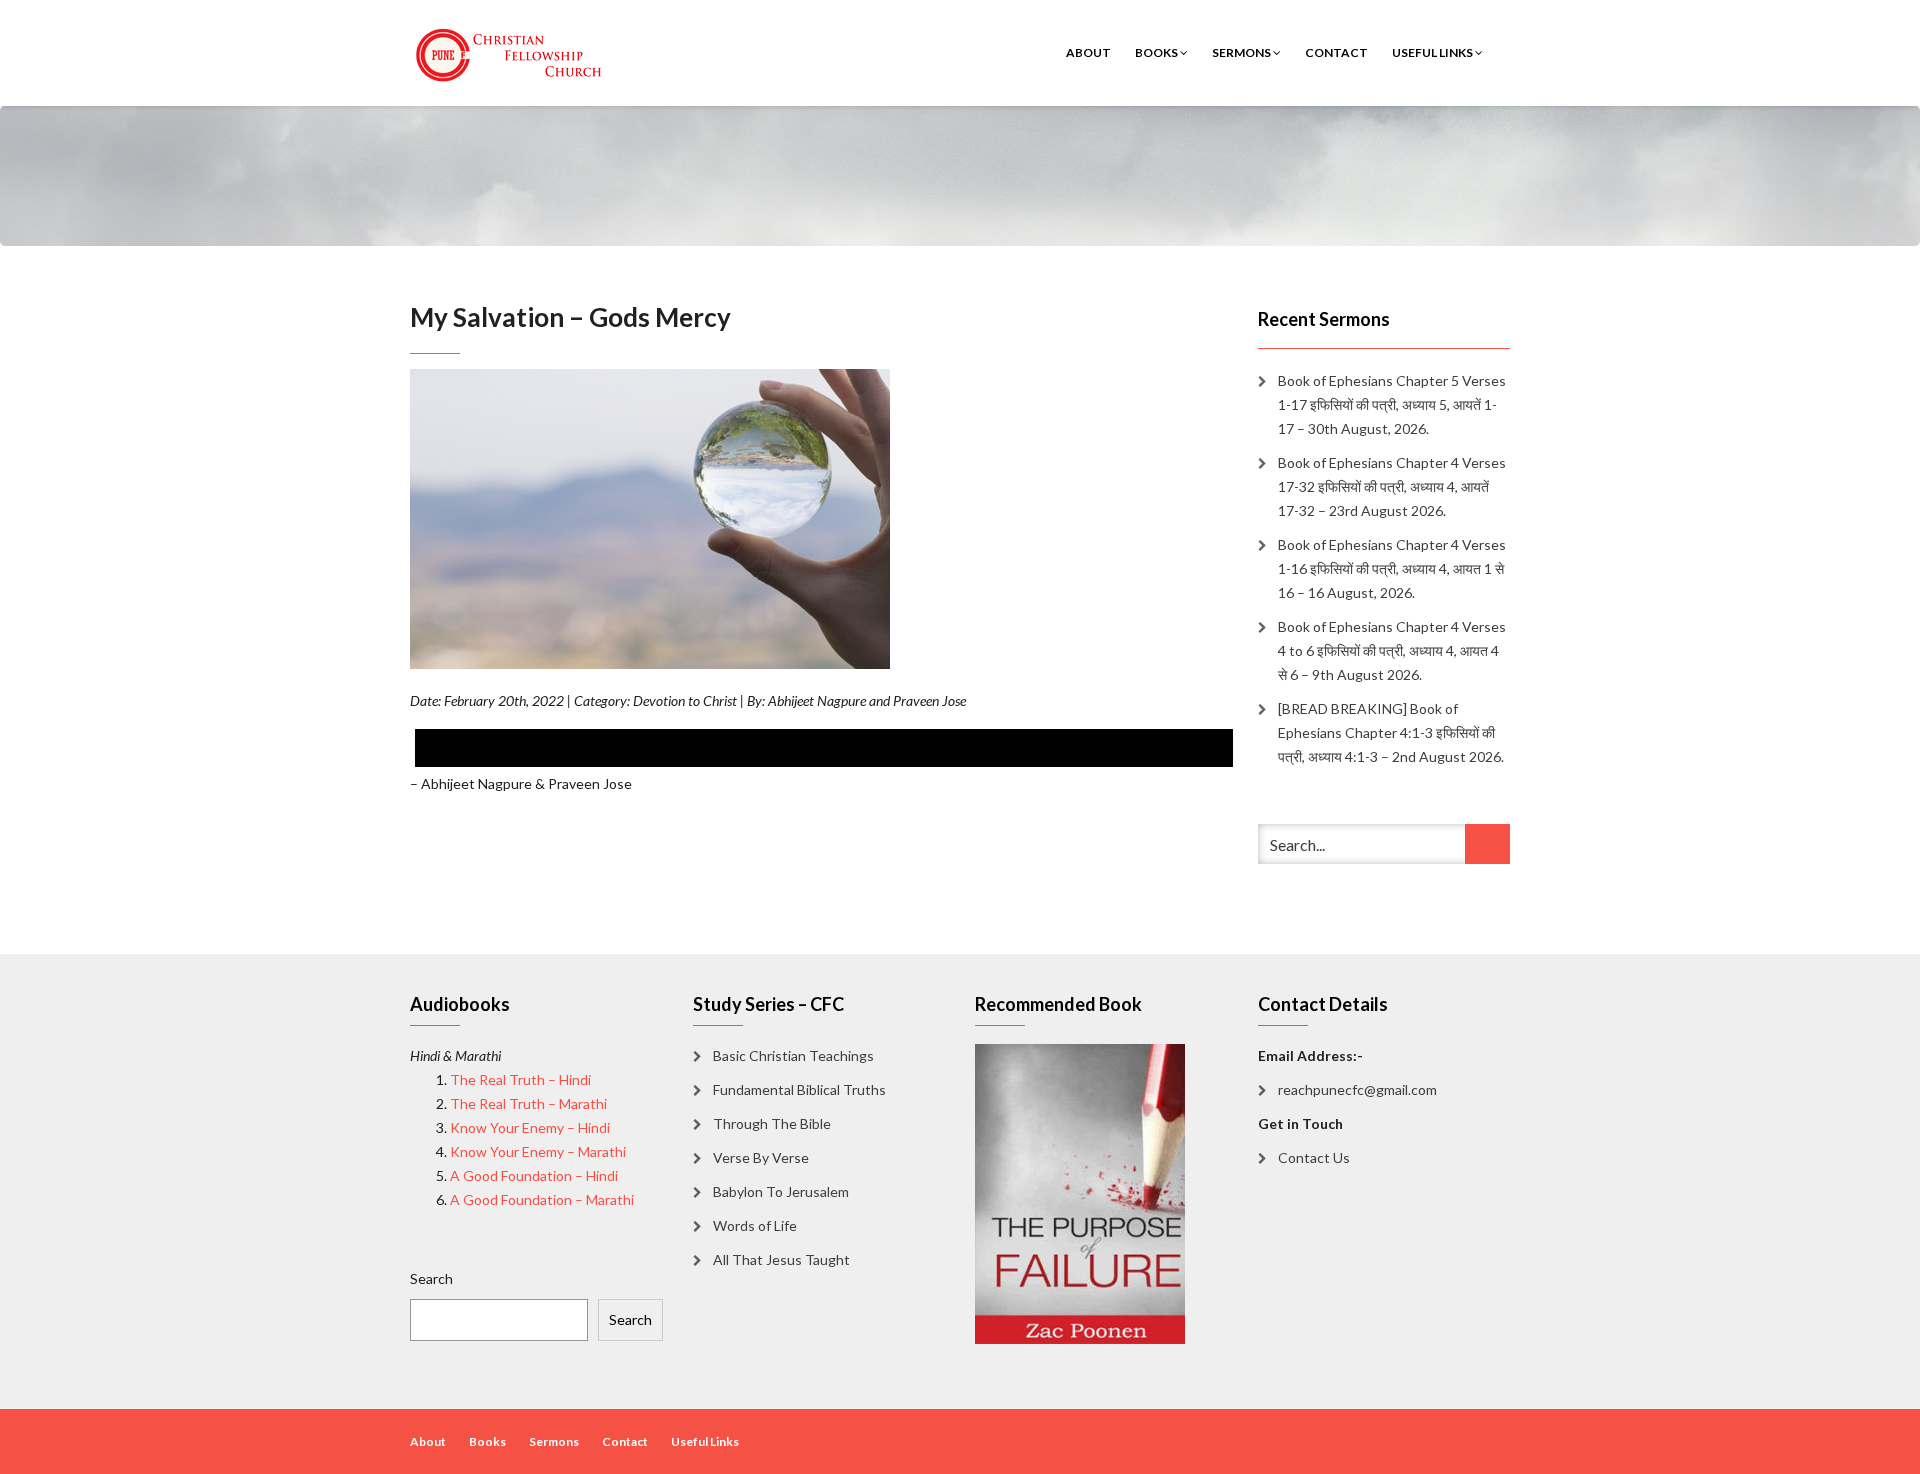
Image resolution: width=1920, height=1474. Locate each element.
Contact (1336, 52)
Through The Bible (772, 1123)
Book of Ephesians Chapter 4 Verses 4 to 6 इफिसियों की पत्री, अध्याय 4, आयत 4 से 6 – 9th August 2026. (1392, 650)
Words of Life (755, 1225)
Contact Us (1314, 1157)
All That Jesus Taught (781, 1259)
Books (1157, 52)
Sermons (1242, 52)
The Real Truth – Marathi (528, 1103)
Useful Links (1433, 52)
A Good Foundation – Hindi (534, 1175)
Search (431, 1278)
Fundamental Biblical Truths (799, 1089)
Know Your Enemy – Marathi (538, 1151)
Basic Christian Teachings (793, 1055)
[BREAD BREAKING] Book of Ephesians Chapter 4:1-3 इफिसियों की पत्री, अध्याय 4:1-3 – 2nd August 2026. (1391, 732)
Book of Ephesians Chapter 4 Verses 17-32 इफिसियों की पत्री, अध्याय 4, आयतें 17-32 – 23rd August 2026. (1392, 486)
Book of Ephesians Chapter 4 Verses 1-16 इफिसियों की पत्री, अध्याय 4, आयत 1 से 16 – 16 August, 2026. (1392, 568)
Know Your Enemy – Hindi (530, 1127)
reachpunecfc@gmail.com (1357, 1089)
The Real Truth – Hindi (520, 1079)
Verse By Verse (761, 1157)
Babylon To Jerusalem (781, 1191)
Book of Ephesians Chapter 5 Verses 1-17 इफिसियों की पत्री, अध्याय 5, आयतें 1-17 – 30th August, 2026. (1392, 404)
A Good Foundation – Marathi (542, 1199)
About (1088, 52)
